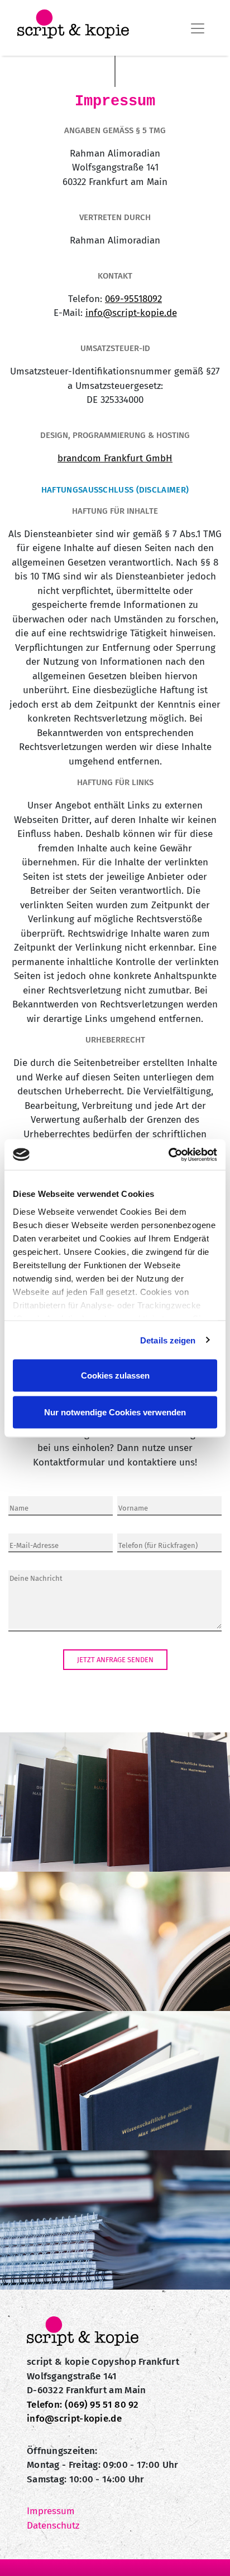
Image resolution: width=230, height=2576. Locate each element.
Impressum (51, 2511)
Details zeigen (168, 1340)
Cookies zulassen (115, 1375)
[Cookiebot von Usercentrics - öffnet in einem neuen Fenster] (168, 1155)
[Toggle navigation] (198, 28)
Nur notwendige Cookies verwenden (115, 1412)
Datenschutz (53, 2526)
